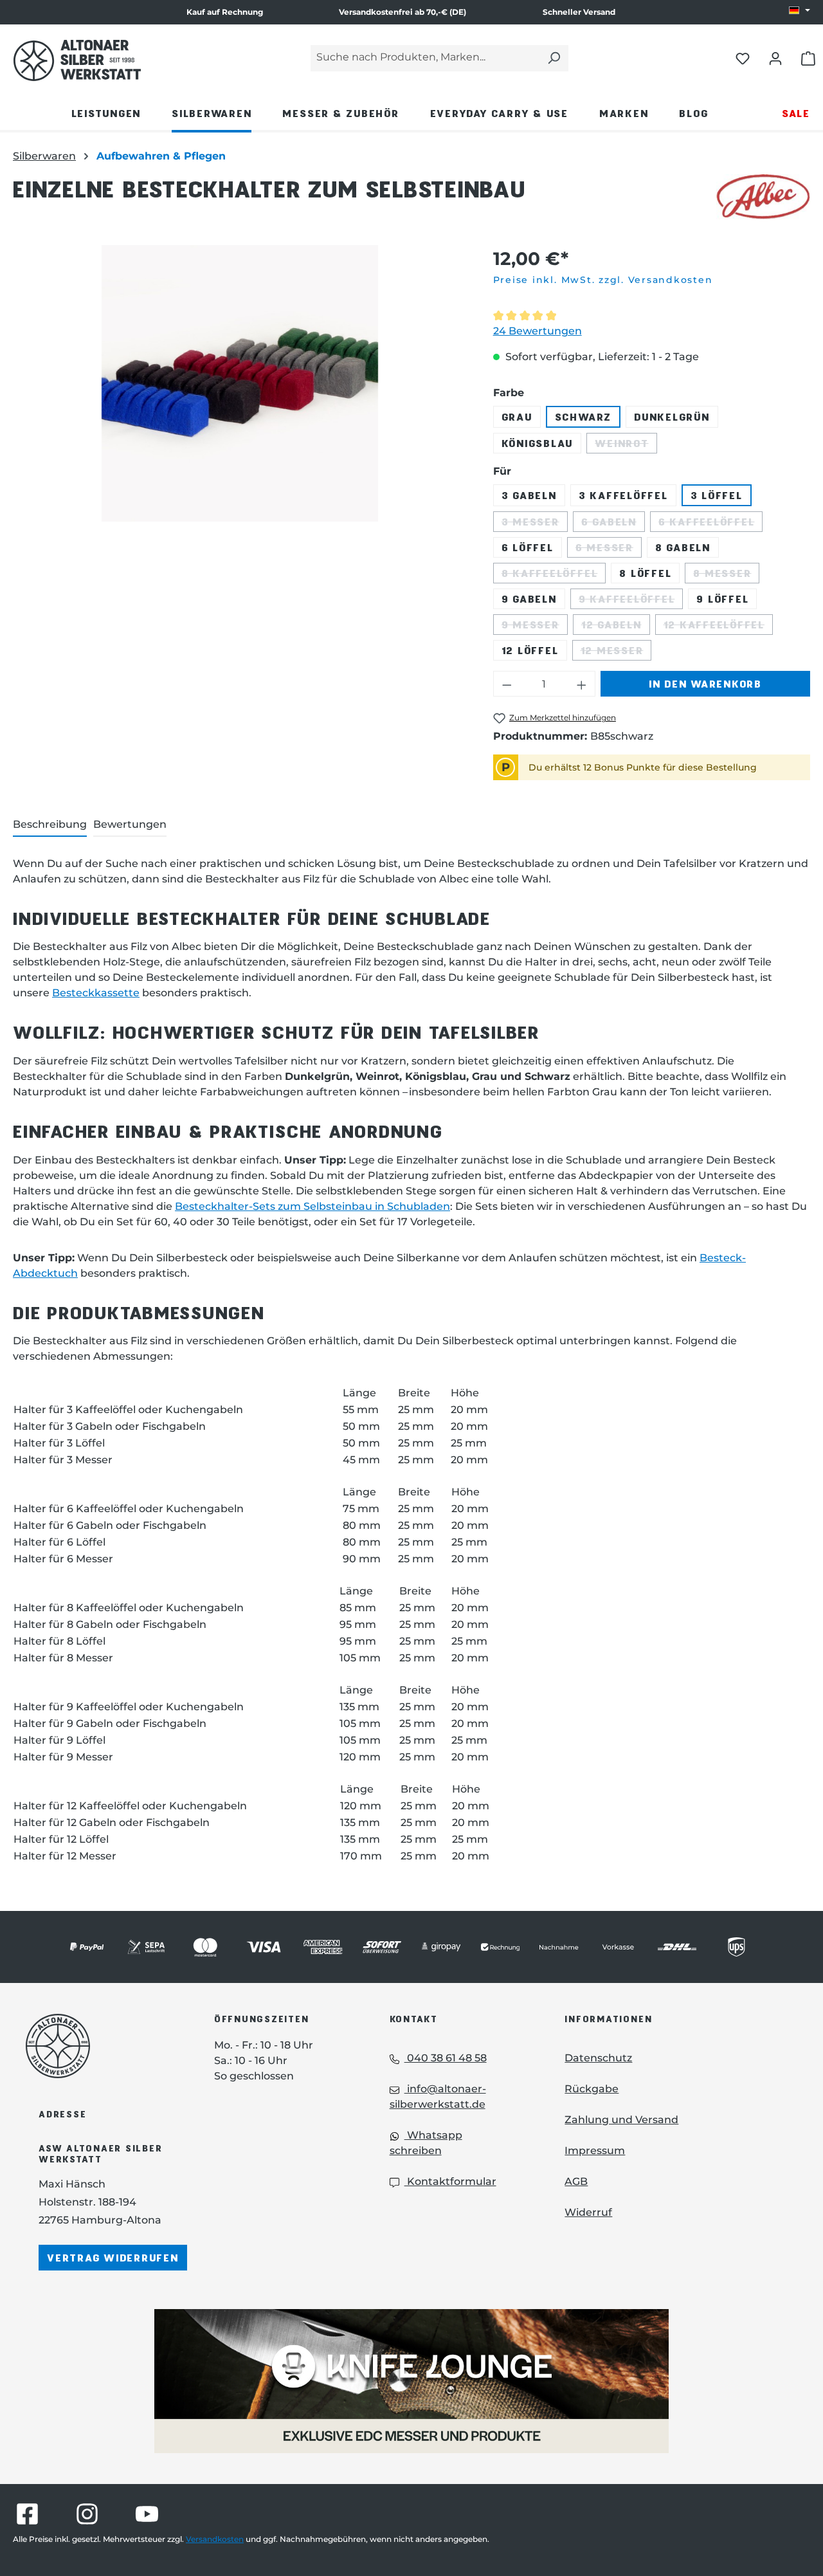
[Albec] (763, 197)
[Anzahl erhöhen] (582, 684)
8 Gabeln (683, 547)
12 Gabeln (616, 626)
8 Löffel (645, 573)
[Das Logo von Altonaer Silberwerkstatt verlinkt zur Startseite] (101, 2046)
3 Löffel (717, 495)
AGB (576, 2181)
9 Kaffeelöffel (631, 601)
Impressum (595, 2151)
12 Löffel (530, 650)
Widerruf (588, 2212)
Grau (517, 416)
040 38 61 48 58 (446, 2058)
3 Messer (535, 524)
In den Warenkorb (705, 683)
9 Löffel (722, 598)
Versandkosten (215, 2539)
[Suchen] (554, 58)
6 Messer (609, 549)
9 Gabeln (529, 598)
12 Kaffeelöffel (718, 626)
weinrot (626, 445)
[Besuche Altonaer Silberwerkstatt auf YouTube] (147, 2514)
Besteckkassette (96, 993)
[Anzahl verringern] (507, 684)
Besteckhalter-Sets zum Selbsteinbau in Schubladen (312, 1206)
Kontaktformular (450, 2181)
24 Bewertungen (538, 331)
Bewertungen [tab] (130, 824)
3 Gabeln (529, 495)
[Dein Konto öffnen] (775, 58)
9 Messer (535, 626)
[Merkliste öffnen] (743, 58)
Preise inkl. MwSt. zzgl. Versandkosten (603, 280)
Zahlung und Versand (621, 2120)
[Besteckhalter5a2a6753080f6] (240, 383)
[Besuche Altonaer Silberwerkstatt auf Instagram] (87, 2514)
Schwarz (583, 416)
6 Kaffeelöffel (711, 524)
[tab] (50, 825)
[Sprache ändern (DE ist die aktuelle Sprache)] (800, 11)
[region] (240, 383)
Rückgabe (592, 2089)
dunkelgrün (672, 416)
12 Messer (616, 652)
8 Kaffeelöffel (554, 575)
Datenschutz (598, 2058)
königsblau (538, 443)
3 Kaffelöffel (623, 495)
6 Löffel (528, 547)
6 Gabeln (613, 524)
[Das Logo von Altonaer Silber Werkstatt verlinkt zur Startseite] (77, 60)
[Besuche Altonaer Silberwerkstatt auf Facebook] (27, 2514)
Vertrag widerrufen (113, 2257)
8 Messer (726, 575)
